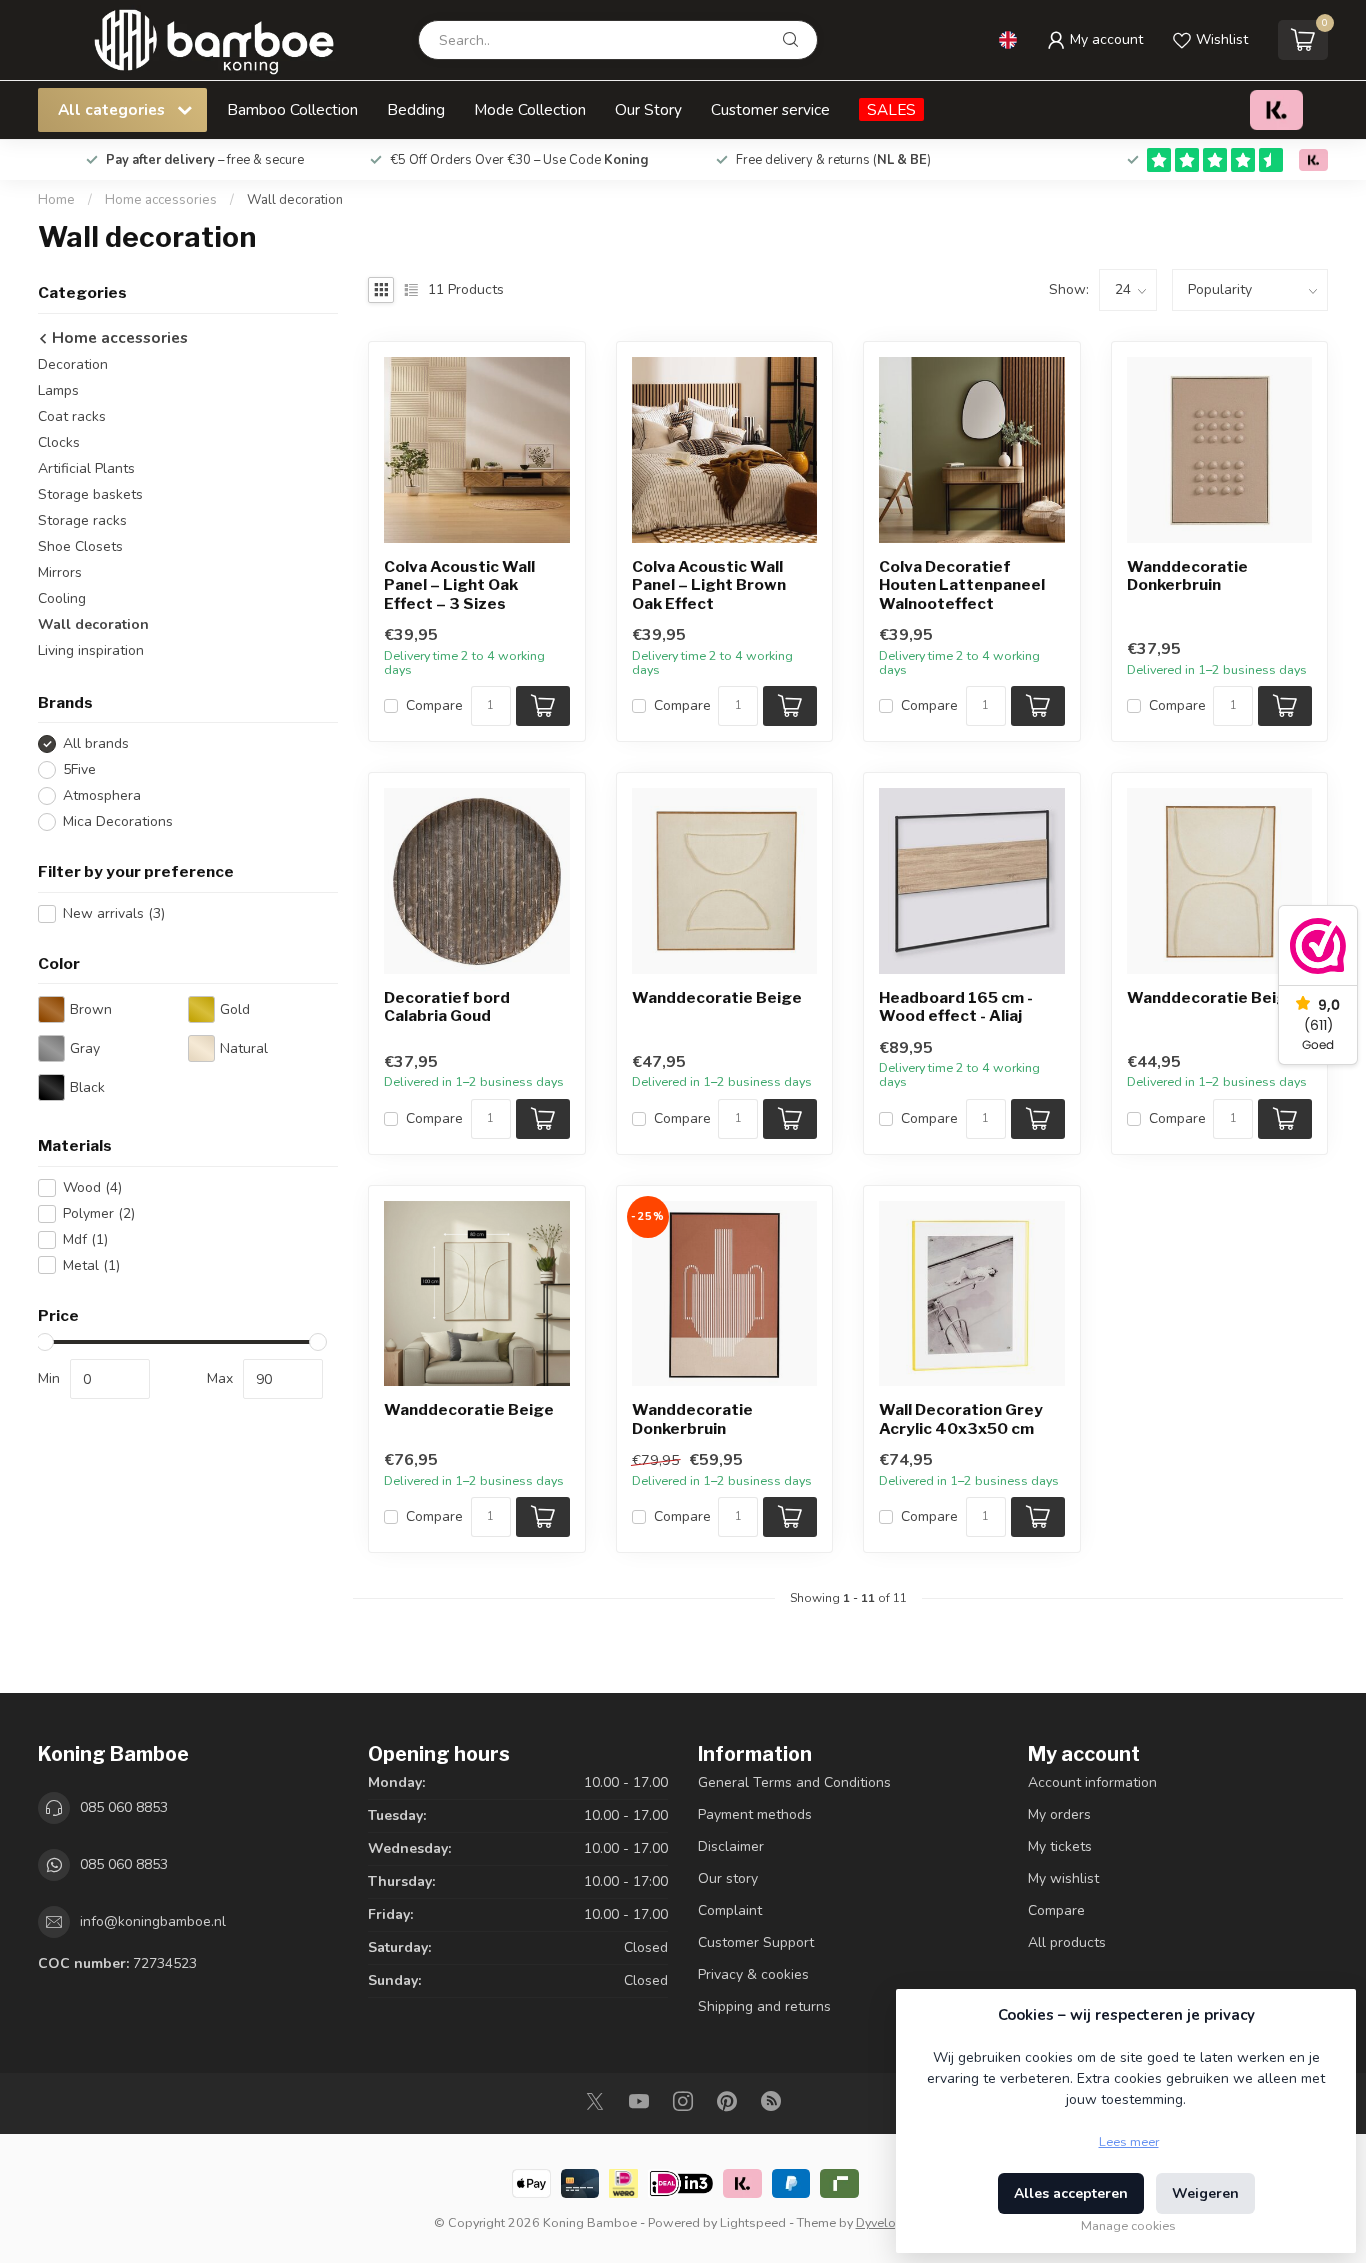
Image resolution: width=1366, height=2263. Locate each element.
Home (56, 200)
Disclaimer (731, 1846)
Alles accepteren (1071, 2193)
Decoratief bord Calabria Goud (447, 1007)
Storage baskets (90, 494)
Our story (728, 1878)
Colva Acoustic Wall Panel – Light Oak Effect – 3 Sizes (459, 585)
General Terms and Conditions (794, 1782)
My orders (1059, 1814)
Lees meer (1129, 2141)
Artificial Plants (86, 468)
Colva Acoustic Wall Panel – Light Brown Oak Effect (709, 585)
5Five (79, 769)
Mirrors (60, 572)
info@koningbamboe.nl (153, 1921)
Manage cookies (1128, 2225)
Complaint (730, 1910)
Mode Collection (530, 109)
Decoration (73, 364)
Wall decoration (295, 200)
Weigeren (1205, 2193)
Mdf (85, 1239)
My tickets (1060, 1846)
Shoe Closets (80, 546)
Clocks (59, 442)
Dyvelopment (894, 2222)
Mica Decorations (118, 821)
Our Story (648, 109)
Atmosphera (102, 795)
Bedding (416, 109)
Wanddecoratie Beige (717, 998)
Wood (92, 1187)
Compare (434, 705)
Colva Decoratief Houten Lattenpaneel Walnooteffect (962, 585)
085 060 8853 (124, 1807)
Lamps (58, 390)
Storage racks (82, 520)
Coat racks (72, 416)
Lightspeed (753, 2222)
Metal (91, 1265)
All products (1067, 1942)
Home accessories (162, 200)
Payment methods (755, 1814)
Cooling (62, 598)
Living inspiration (91, 650)
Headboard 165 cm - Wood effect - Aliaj (956, 1007)
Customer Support (756, 1942)
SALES (891, 109)
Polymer (99, 1213)
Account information (1092, 1782)
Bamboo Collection (292, 109)
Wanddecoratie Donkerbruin (1187, 576)
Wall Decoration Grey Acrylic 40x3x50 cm (961, 1419)
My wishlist (1063, 1878)
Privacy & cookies (753, 1974)
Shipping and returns (764, 2006)
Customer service (770, 109)
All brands (96, 743)
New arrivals (114, 913)
